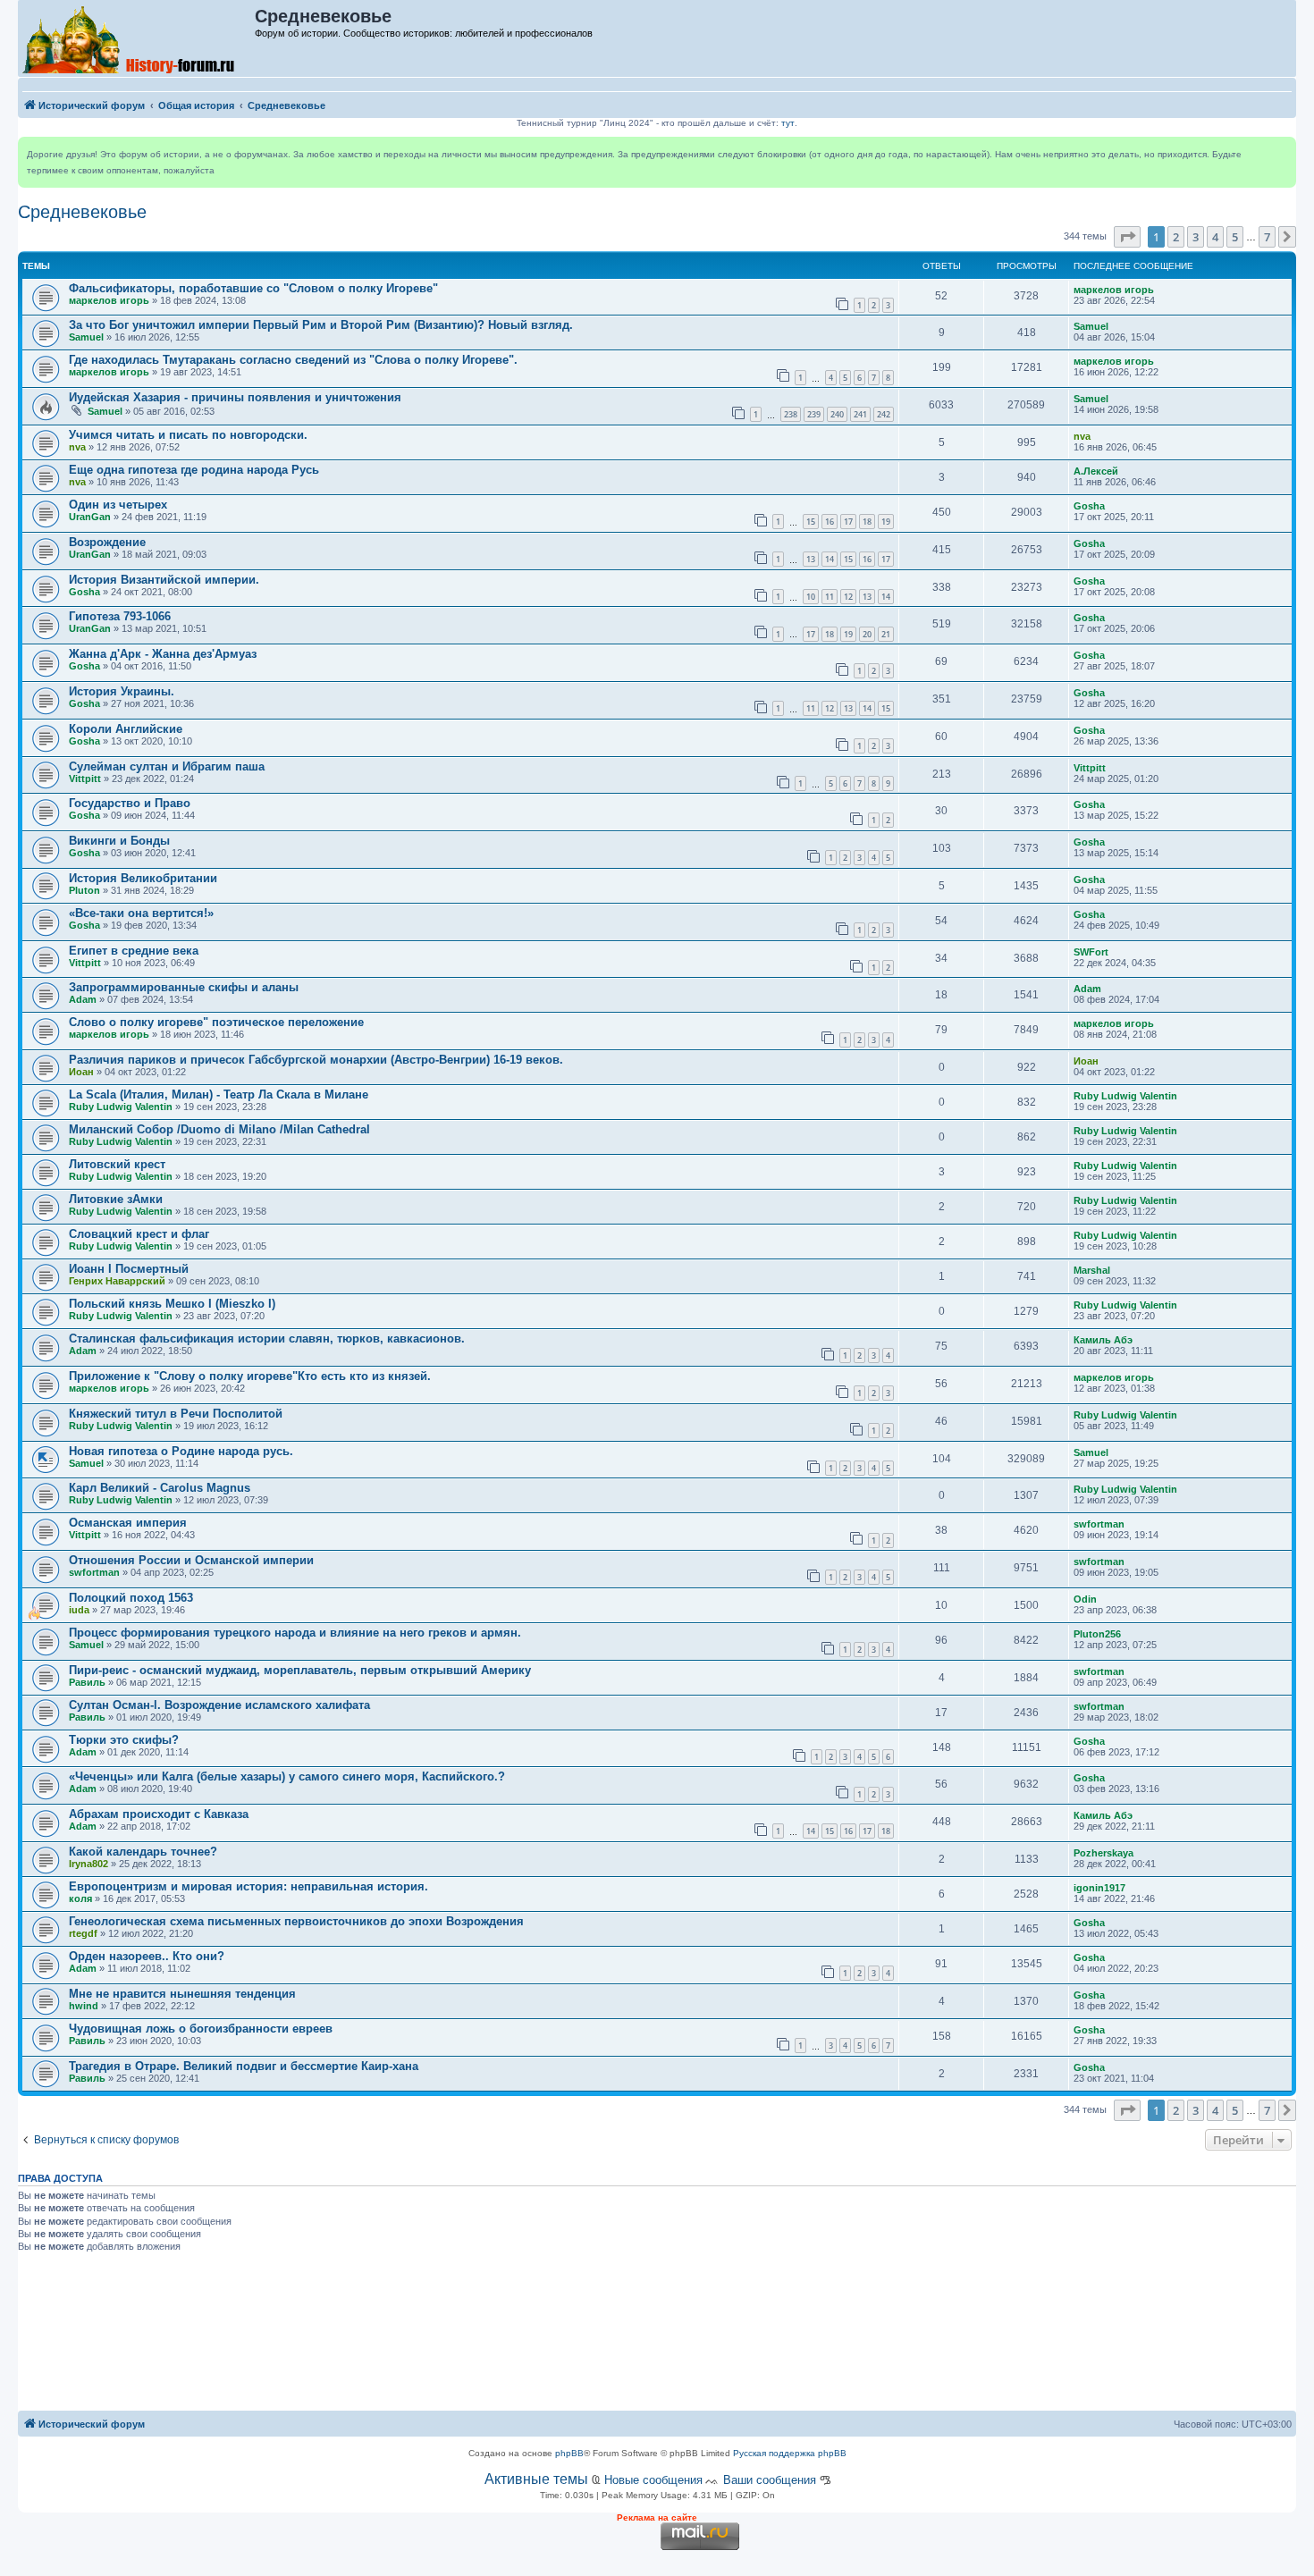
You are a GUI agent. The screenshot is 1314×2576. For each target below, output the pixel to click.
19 (886, 522)
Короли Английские (126, 729)
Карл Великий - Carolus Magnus (160, 1488)
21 (886, 634)
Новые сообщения (653, 2480)
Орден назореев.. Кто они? (147, 1956)
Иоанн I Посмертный (129, 1269)
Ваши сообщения (770, 2480)
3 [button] (1196, 237)
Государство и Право (130, 803)
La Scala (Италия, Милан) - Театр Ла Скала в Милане (219, 1094)
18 (867, 522)
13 (811, 559)
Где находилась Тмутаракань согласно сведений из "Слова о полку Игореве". (293, 360)
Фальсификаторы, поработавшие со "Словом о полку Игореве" (253, 288)
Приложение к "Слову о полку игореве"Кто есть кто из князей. (250, 1376)
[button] (1127, 237)
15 (811, 522)
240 (837, 414)
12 (848, 597)
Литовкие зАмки (116, 1199)
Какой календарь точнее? (143, 1852)
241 (860, 414)
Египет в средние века (134, 951)
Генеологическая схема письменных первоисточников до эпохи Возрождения (296, 1921)
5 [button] (1235, 237)
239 (814, 414)
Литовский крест (117, 1164)
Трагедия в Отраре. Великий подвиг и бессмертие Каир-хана (244, 2066)
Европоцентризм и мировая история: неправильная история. (248, 1886)
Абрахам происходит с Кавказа (159, 1814)
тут (788, 123)
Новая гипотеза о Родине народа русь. (181, 1451)
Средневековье (82, 212)
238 (791, 414)
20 (867, 634)
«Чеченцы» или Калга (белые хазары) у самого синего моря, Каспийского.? (287, 1776)
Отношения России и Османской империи (191, 1560)
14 (830, 559)
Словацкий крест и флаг (139, 1234)
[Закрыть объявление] (1282, 151)
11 (830, 597)
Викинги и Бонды (119, 841)
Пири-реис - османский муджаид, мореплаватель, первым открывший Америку (300, 1670)
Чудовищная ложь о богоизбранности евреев (201, 2029)
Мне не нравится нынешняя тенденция (182, 1994)
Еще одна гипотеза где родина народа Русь (194, 470)
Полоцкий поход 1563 (131, 1598)
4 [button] (1215, 237)
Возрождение (107, 542)
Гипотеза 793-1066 (120, 616)
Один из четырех (118, 505)
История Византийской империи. (164, 580)
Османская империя (128, 1523)
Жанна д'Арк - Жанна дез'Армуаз (163, 654)
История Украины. (122, 691)
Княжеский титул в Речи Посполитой (176, 1414)
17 (848, 522)
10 (811, 597)
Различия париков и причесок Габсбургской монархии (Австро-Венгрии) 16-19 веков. (316, 1060)
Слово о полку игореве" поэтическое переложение (216, 1022)
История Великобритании (143, 878)
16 (830, 522)
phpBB (569, 2453)
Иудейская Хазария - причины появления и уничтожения (235, 397)
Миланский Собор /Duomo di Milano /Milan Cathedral (219, 1129)
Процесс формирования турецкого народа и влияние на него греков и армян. (295, 1633)
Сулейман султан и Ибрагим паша (167, 766)
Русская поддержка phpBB (790, 2453)
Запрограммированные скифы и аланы (184, 987)
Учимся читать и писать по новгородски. (188, 435)
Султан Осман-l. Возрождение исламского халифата (219, 1705)
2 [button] (1176, 237)
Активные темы (536, 2479)
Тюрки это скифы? (124, 1740)
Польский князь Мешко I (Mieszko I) (172, 1304)
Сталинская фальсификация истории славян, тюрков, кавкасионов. (267, 1339)
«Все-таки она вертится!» (141, 913)
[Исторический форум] (137, 38)
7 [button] (1267, 237)
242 (884, 414)
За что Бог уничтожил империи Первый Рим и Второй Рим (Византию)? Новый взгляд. (321, 325)
